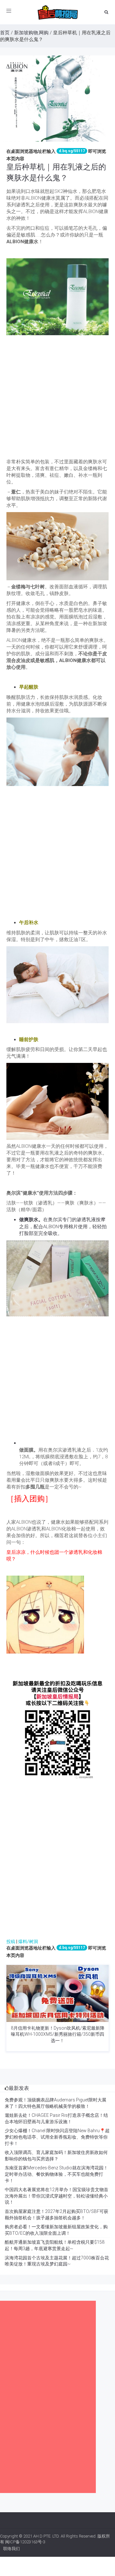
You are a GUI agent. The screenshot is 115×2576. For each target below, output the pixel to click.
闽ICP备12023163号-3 (25, 2542)
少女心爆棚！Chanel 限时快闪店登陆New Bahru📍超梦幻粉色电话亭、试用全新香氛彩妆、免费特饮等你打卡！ (57, 2137)
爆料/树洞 (28, 1942)
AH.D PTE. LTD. (46, 2536)
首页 (5, 33)
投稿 (11, 1942)
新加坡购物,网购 (31, 33)
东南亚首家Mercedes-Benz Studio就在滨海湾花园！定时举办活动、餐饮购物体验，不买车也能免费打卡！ (56, 2174)
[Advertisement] (57, 398)
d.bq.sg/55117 (72, 151)
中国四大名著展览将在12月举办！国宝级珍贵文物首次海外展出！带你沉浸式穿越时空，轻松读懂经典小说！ (57, 2196)
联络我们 (11, 2549)
